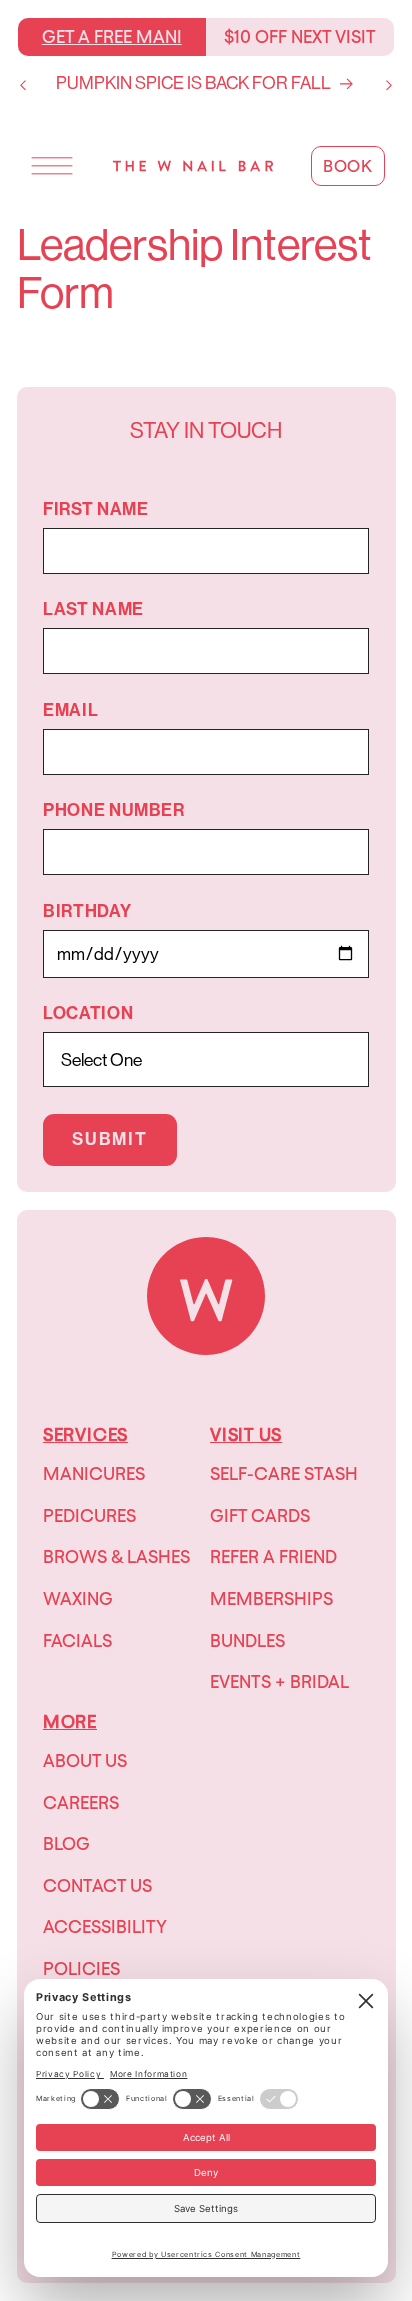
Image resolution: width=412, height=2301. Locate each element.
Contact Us (97, 1885)
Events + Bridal (279, 1681)
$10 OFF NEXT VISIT (300, 36)
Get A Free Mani (112, 36)
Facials (77, 1640)
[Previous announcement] (23, 85)
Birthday (87, 911)
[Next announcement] (389, 85)
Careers (81, 1802)
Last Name (93, 609)
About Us (85, 1760)
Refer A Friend (273, 1556)
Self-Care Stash (284, 1473)
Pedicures (89, 1515)
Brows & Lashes (116, 1556)
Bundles (247, 1640)
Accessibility (105, 1926)
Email (70, 710)
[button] (52, 166)
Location (88, 1013)
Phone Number (114, 810)
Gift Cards (260, 1515)
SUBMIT (110, 1139)
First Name (96, 509)
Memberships (271, 1598)
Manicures (94, 1473)
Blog (66, 1843)
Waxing (78, 1598)
